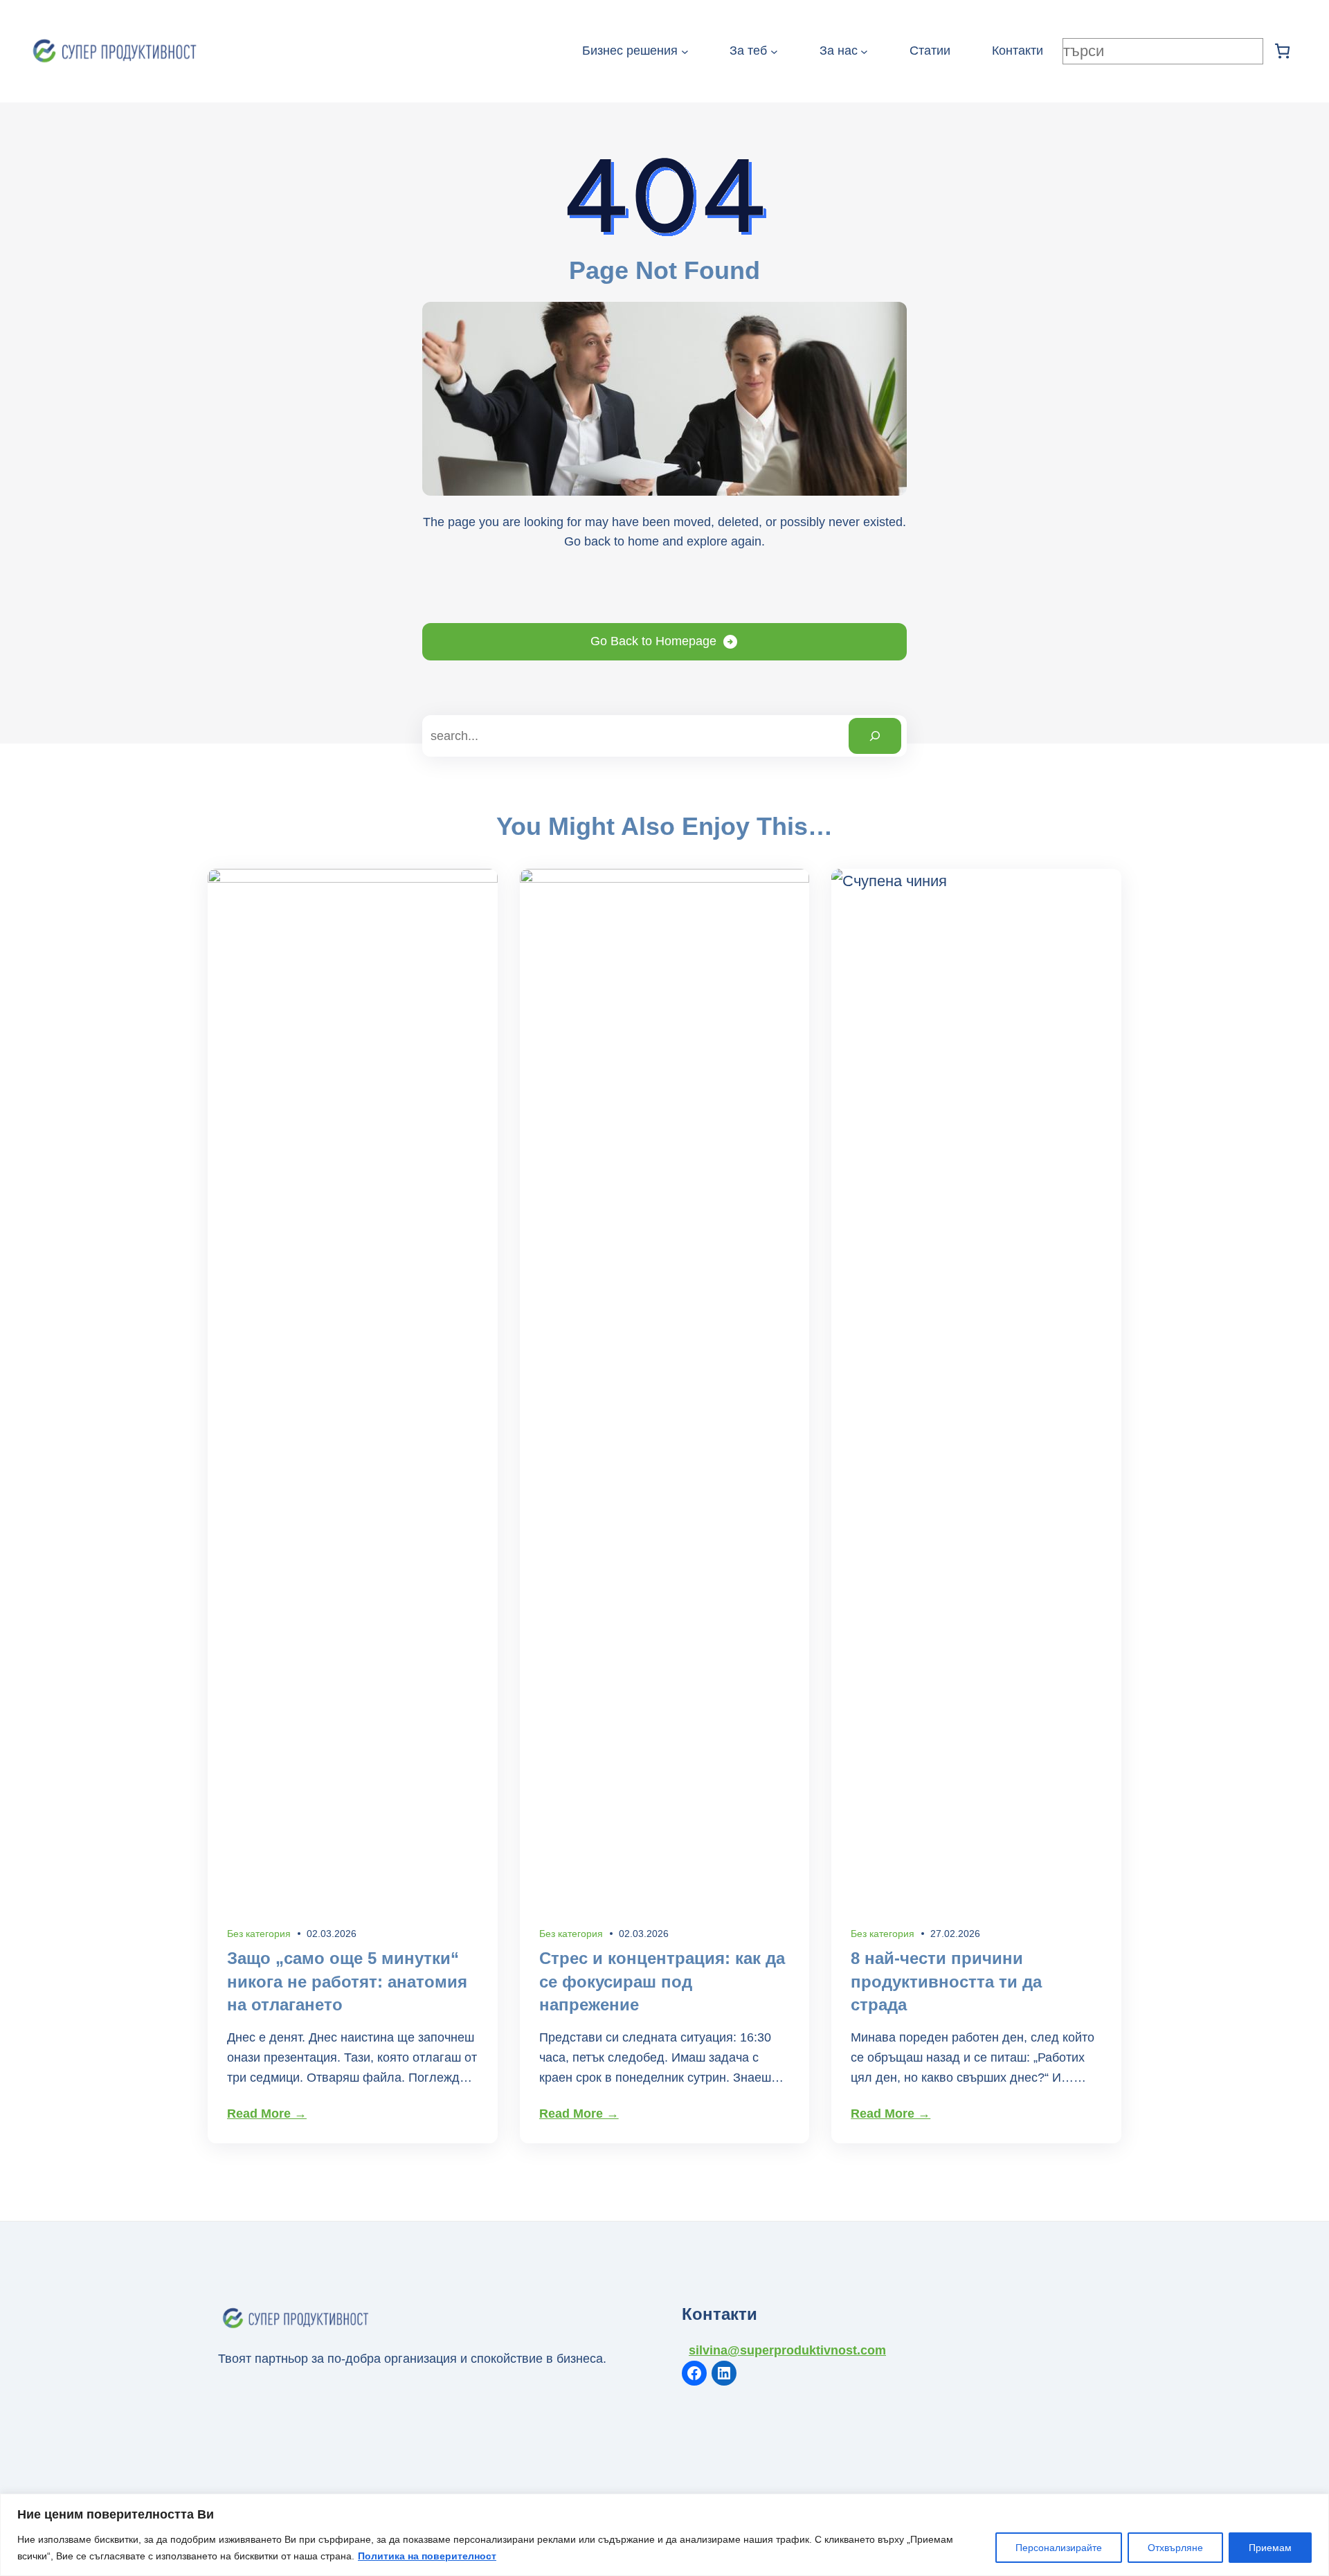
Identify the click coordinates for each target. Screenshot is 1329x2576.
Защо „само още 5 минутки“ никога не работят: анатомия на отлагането (347, 1981)
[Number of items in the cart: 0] (1282, 51)
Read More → (267, 2114)
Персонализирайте (1059, 2548)
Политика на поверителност (427, 2556)
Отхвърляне (1175, 2548)
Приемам (1270, 2548)
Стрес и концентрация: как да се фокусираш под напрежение (662, 1981)
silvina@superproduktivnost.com (787, 2350)
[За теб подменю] (774, 52)
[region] (664, 2535)
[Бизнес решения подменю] (685, 52)
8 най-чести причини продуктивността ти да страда (946, 1981)
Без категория (259, 1934)
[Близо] (1314, 2505)
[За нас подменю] (864, 52)
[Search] (875, 736)
